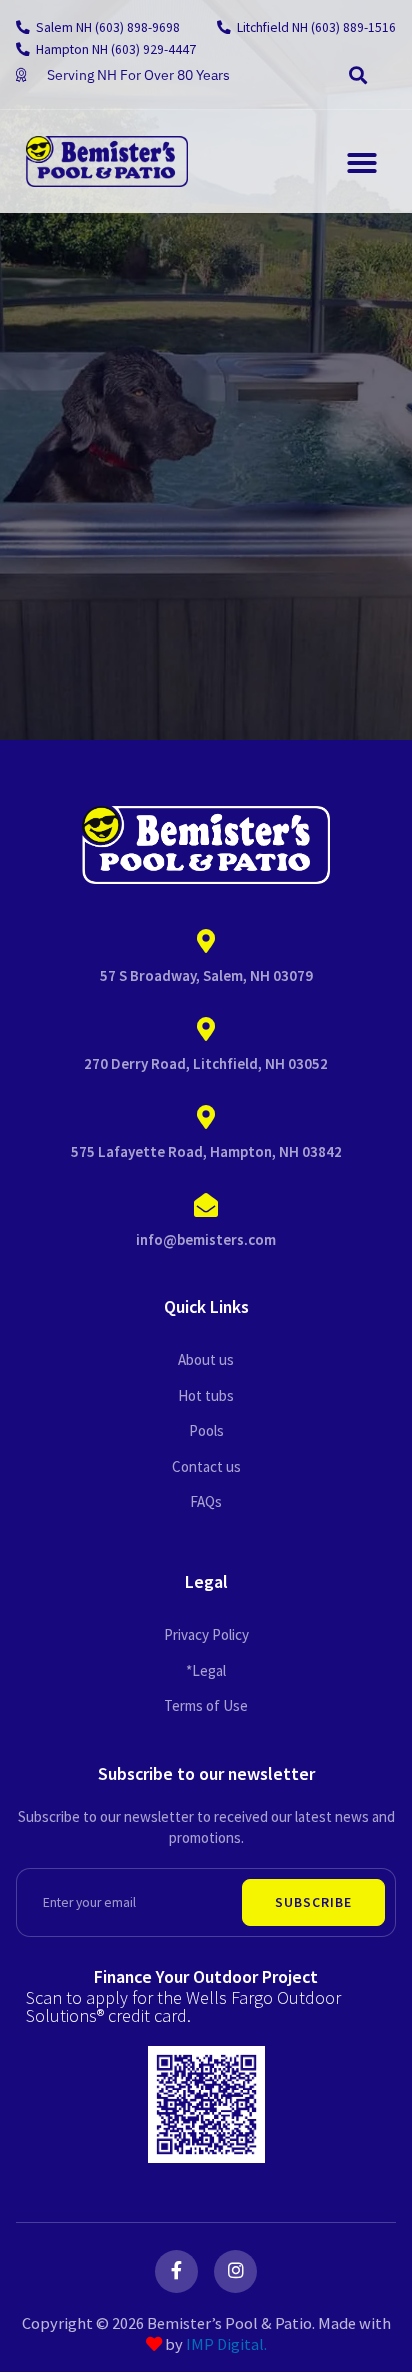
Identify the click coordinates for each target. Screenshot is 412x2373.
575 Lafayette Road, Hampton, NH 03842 (206, 1151)
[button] (357, 75)
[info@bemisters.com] (206, 1206)
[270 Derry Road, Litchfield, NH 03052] (206, 1030)
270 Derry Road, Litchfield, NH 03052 (206, 1063)
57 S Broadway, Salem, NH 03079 (206, 975)
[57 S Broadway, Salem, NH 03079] (206, 942)
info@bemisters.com (206, 1239)
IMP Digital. (226, 2344)
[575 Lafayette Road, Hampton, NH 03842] (206, 1118)
